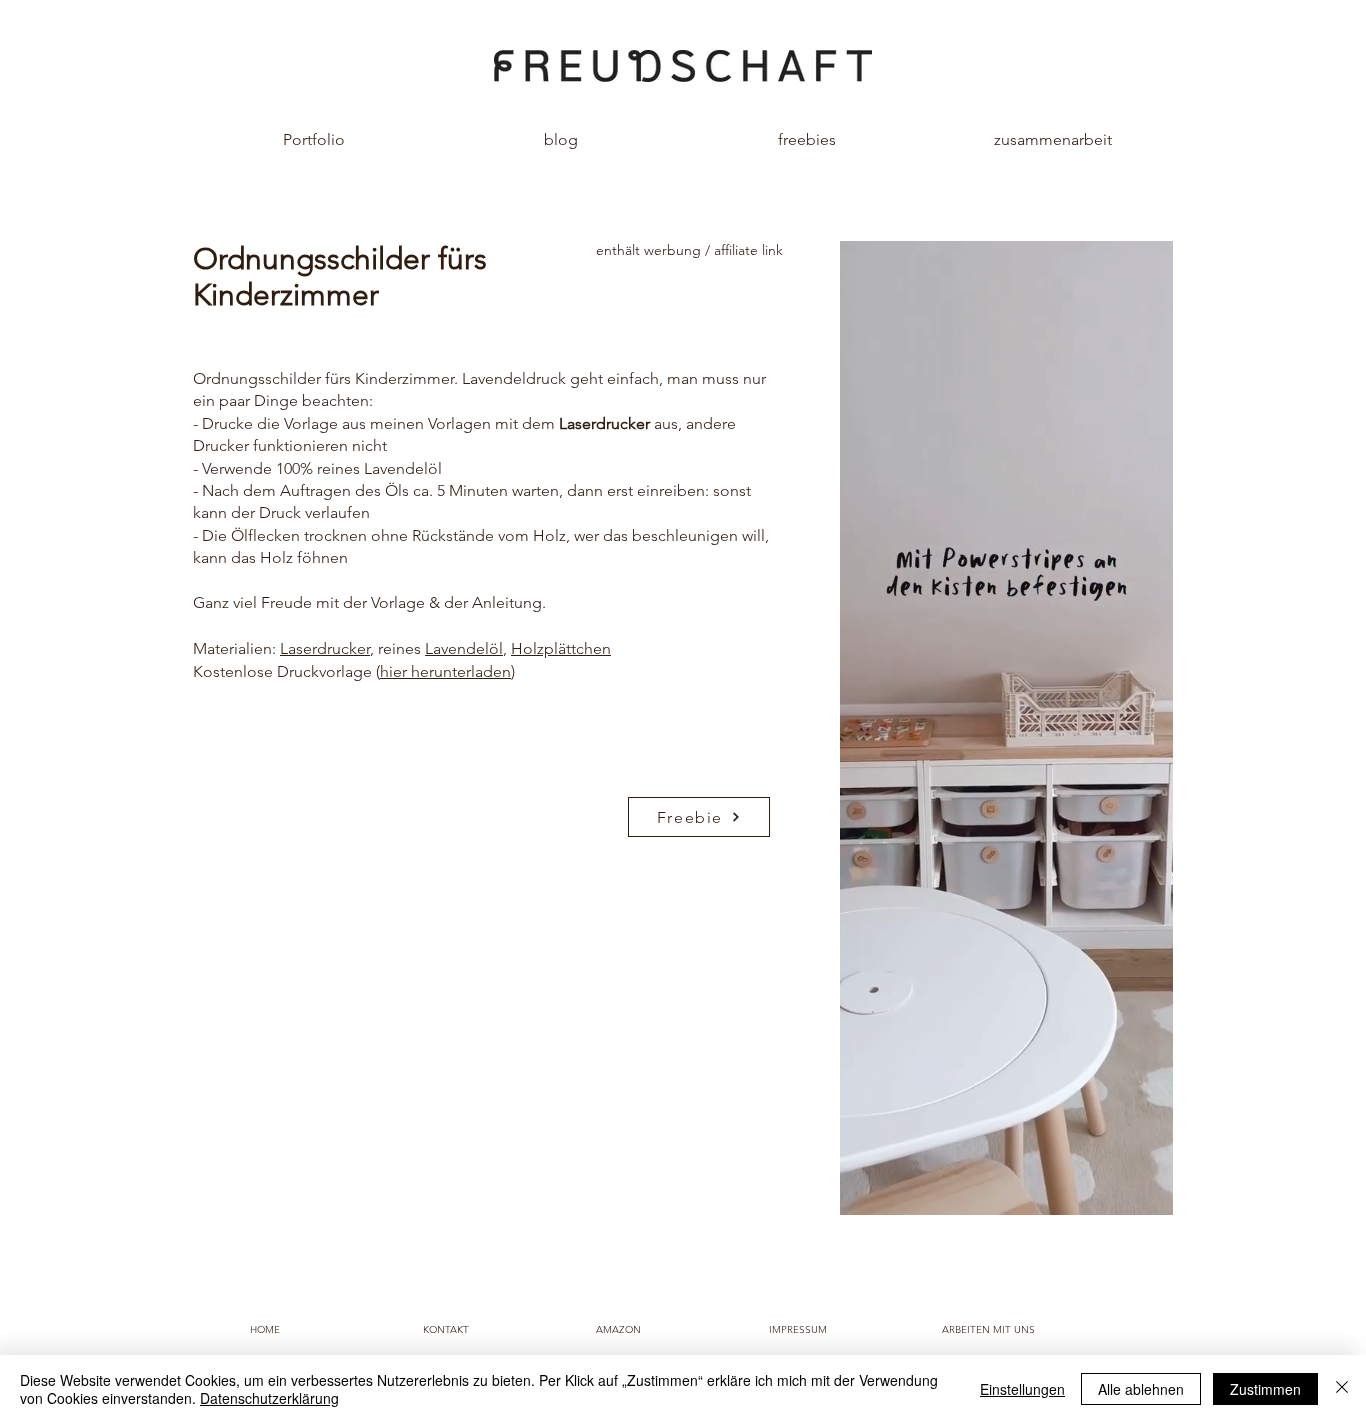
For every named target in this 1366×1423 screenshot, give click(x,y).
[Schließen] (1342, 1389)
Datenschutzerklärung (269, 1398)
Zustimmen (1265, 1389)
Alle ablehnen (1141, 1389)
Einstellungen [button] (1022, 1389)
